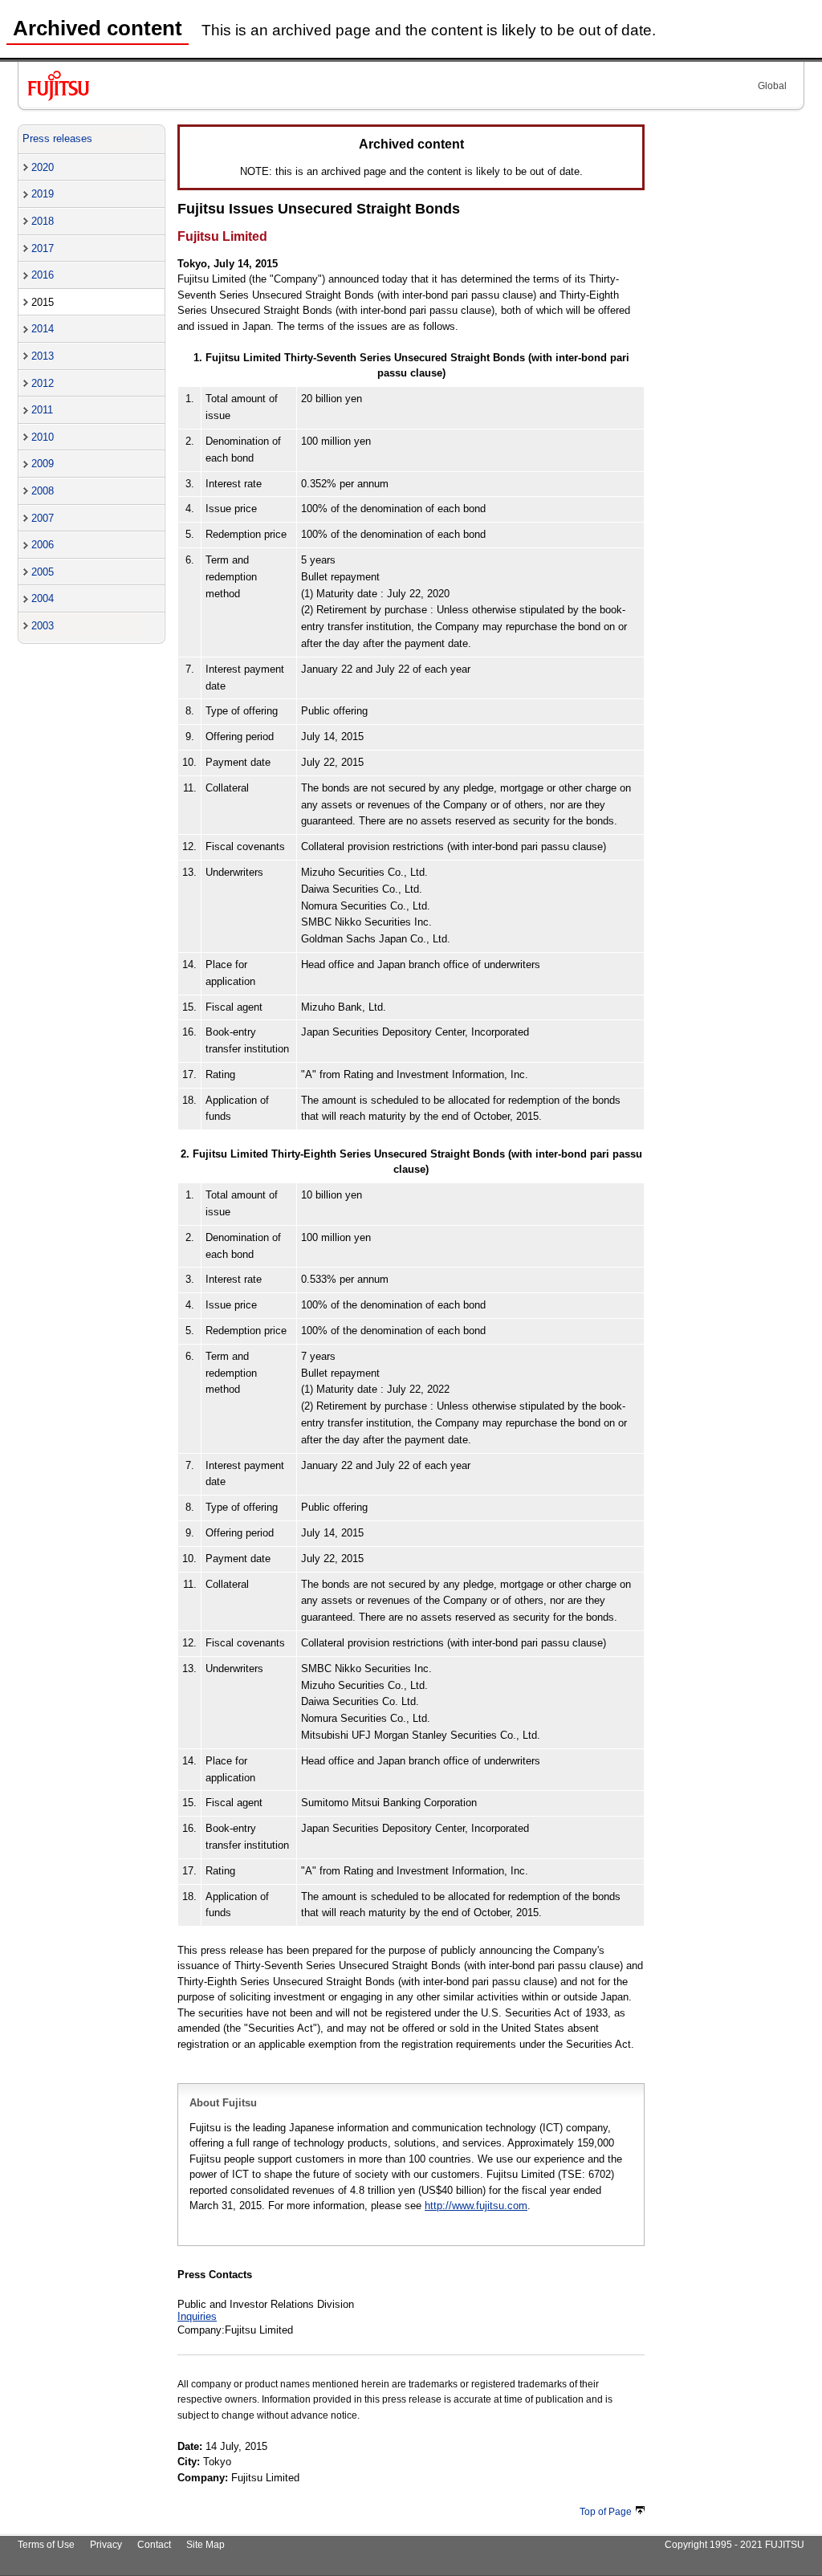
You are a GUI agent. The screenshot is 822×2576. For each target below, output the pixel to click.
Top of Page (606, 2512)
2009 (43, 464)
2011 (42, 410)
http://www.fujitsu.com (476, 2206)
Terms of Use (46, 2545)
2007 (43, 518)
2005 (43, 572)
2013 (43, 356)
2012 (43, 383)
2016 (43, 275)
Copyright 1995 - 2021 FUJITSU (735, 2545)
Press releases (57, 138)
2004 (43, 598)
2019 (43, 194)
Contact (154, 2545)
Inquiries (197, 2316)
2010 (43, 437)
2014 (43, 329)
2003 (43, 626)
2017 (43, 248)
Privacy (106, 2545)
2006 (43, 545)
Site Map (205, 2545)
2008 (43, 491)
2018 (43, 221)
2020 (43, 167)
